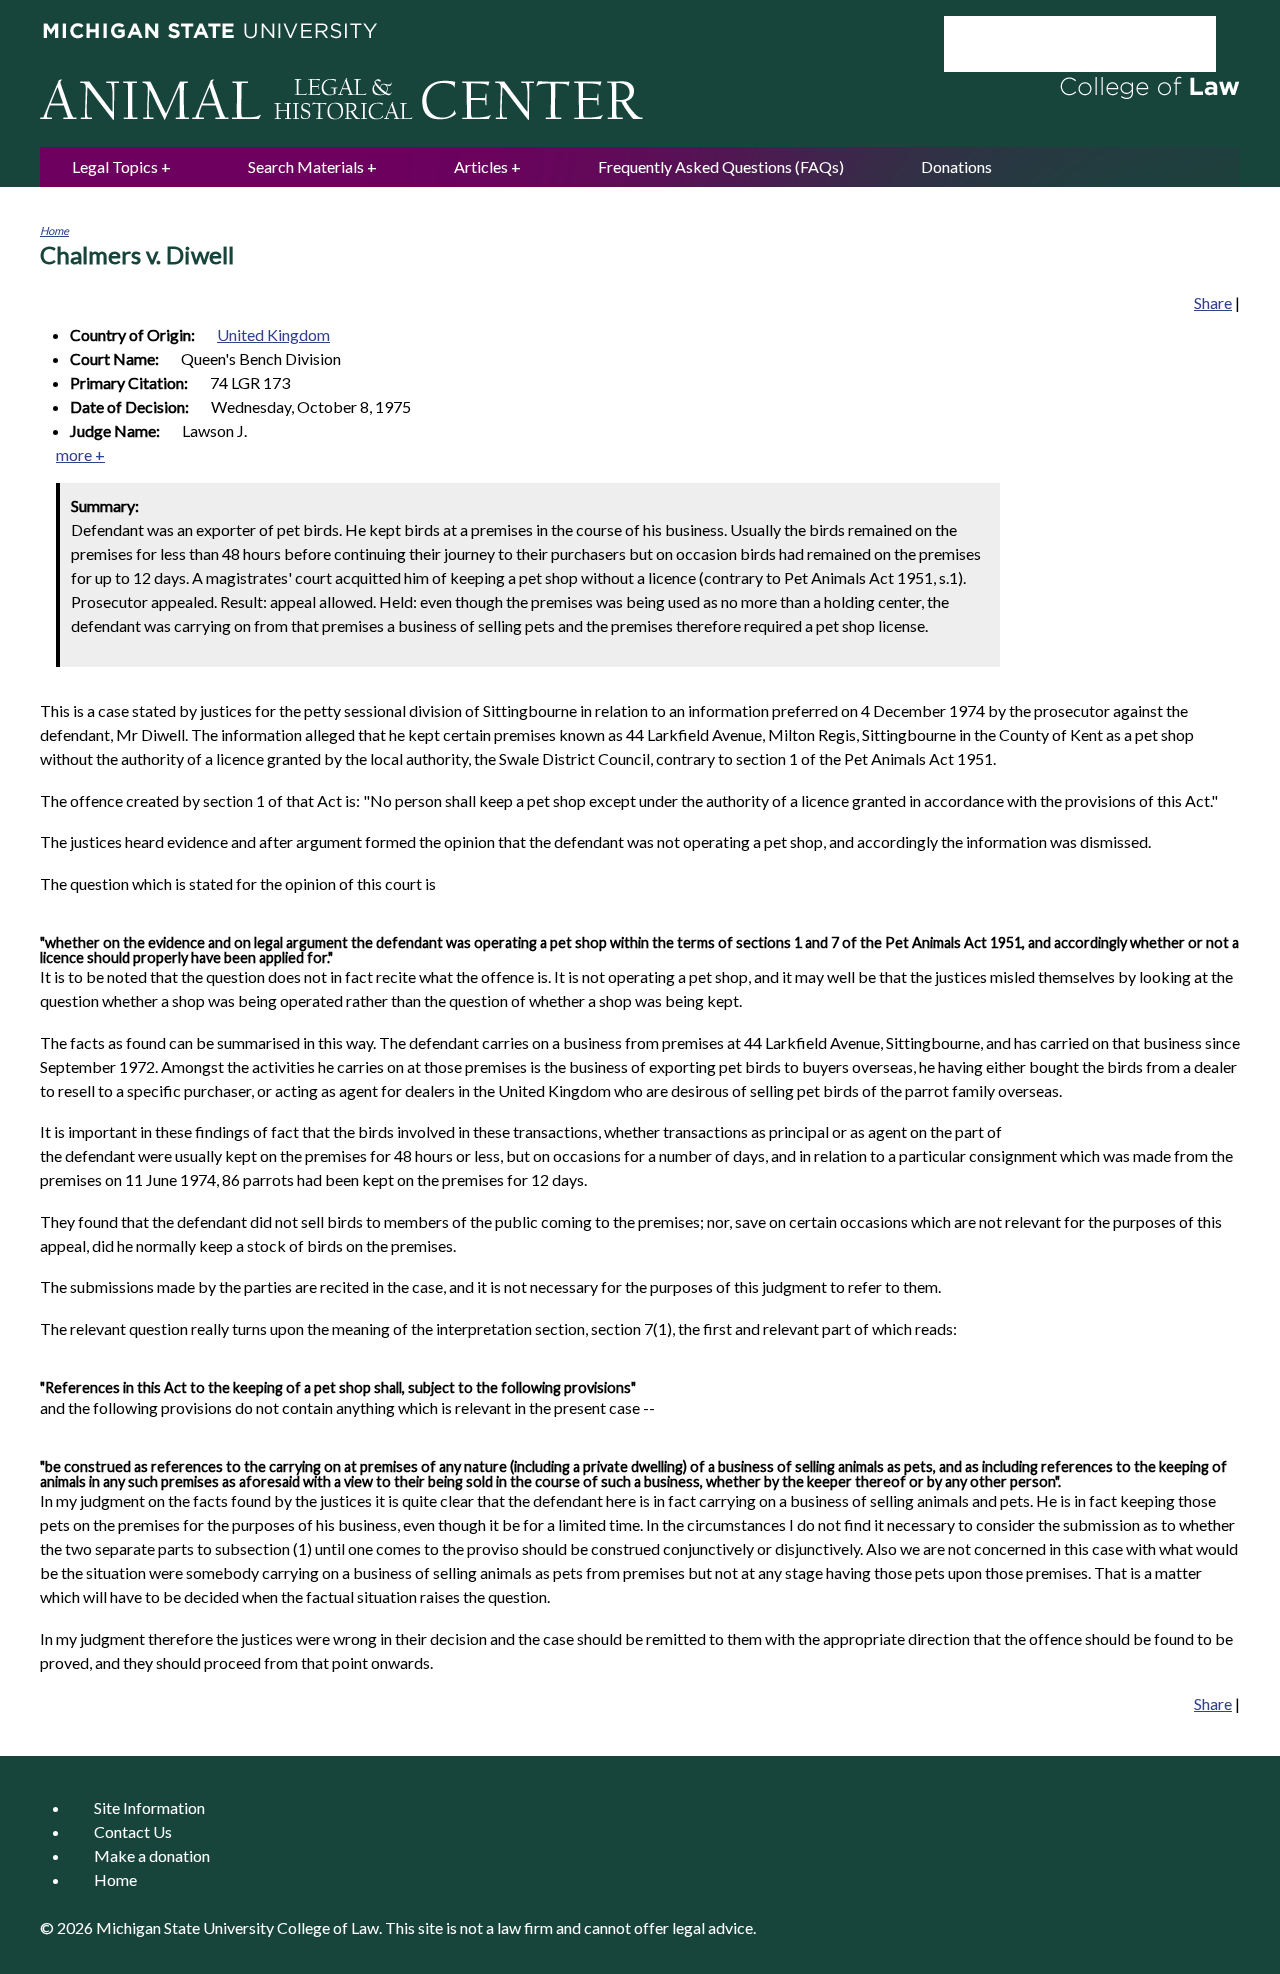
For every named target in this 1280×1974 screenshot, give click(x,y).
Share (1213, 302)
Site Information (149, 1807)
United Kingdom (273, 334)
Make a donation (152, 1855)
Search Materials (306, 166)
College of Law (328, 1927)
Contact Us (133, 1831)
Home (54, 230)
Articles (481, 166)
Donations (956, 166)
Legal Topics (115, 166)
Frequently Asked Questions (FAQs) (721, 166)
